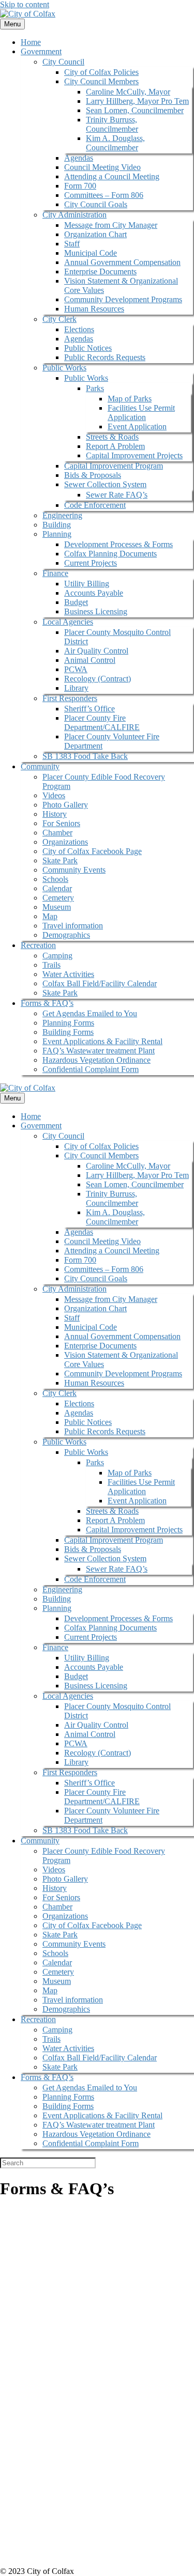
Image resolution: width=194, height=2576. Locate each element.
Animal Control (90, 660)
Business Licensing (96, 611)
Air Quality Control (96, 651)
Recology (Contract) (98, 679)
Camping (57, 956)
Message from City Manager (111, 225)
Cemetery (58, 898)
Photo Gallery (65, 805)
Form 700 (80, 186)
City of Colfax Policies (101, 72)
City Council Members (101, 81)
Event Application (137, 426)
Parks (95, 388)
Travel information (73, 926)
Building (57, 525)
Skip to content (25, 4)
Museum (57, 907)
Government (41, 51)
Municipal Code (91, 253)
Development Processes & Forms (118, 544)
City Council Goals (96, 204)
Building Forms (68, 1032)
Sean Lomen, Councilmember (135, 110)
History (55, 814)
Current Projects (91, 563)
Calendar (57, 888)
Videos (54, 795)
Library (76, 688)
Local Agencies (68, 622)
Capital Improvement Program (114, 466)
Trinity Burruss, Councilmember (112, 124)
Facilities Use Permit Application (141, 413)
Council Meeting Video (102, 167)
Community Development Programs (123, 299)
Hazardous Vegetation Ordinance (96, 1060)
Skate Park (60, 860)
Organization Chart (95, 234)
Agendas (79, 158)
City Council (63, 62)
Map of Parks (130, 399)
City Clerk (59, 319)
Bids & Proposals (93, 475)
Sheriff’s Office (89, 709)
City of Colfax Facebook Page (92, 851)
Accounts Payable (94, 593)
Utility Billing (87, 584)
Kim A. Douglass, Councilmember (115, 143)
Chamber (57, 833)
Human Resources (94, 309)
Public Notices (88, 348)
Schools (55, 879)
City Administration (74, 215)
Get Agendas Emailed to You (90, 1013)
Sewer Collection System (105, 484)
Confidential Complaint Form (91, 1069)
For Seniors (61, 823)
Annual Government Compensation (122, 262)
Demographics (66, 935)
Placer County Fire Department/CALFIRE (102, 723)
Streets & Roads (112, 437)
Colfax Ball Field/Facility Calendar (100, 983)
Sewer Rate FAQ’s (117, 495)
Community (40, 766)
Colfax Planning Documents (110, 554)
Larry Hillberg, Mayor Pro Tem (137, 101)
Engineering (62, 515)
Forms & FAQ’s (47, 1003)
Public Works (64, 368)
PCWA (76, 669)
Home (31, 42)
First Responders (70, 698)
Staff (72, 244)
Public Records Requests (105, 357)
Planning (57, 534)
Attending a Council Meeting (112, 176)
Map (50, 916)
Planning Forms (68, 1023)
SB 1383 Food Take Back (85, 756)
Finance (55, 573)
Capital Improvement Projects (134, 455)
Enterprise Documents (100, 271)
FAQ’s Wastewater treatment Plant (99, 1051)
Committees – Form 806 (104, 195)
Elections (79, 329)
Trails (51, 965)
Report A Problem (115, 446)
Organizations (65, 842)
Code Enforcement (95, 505)
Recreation (38, 945)
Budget (76, 602)
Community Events (74, 870)
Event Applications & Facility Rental (102, 1041)
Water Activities (68, 974)
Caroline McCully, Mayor (128, 92)
